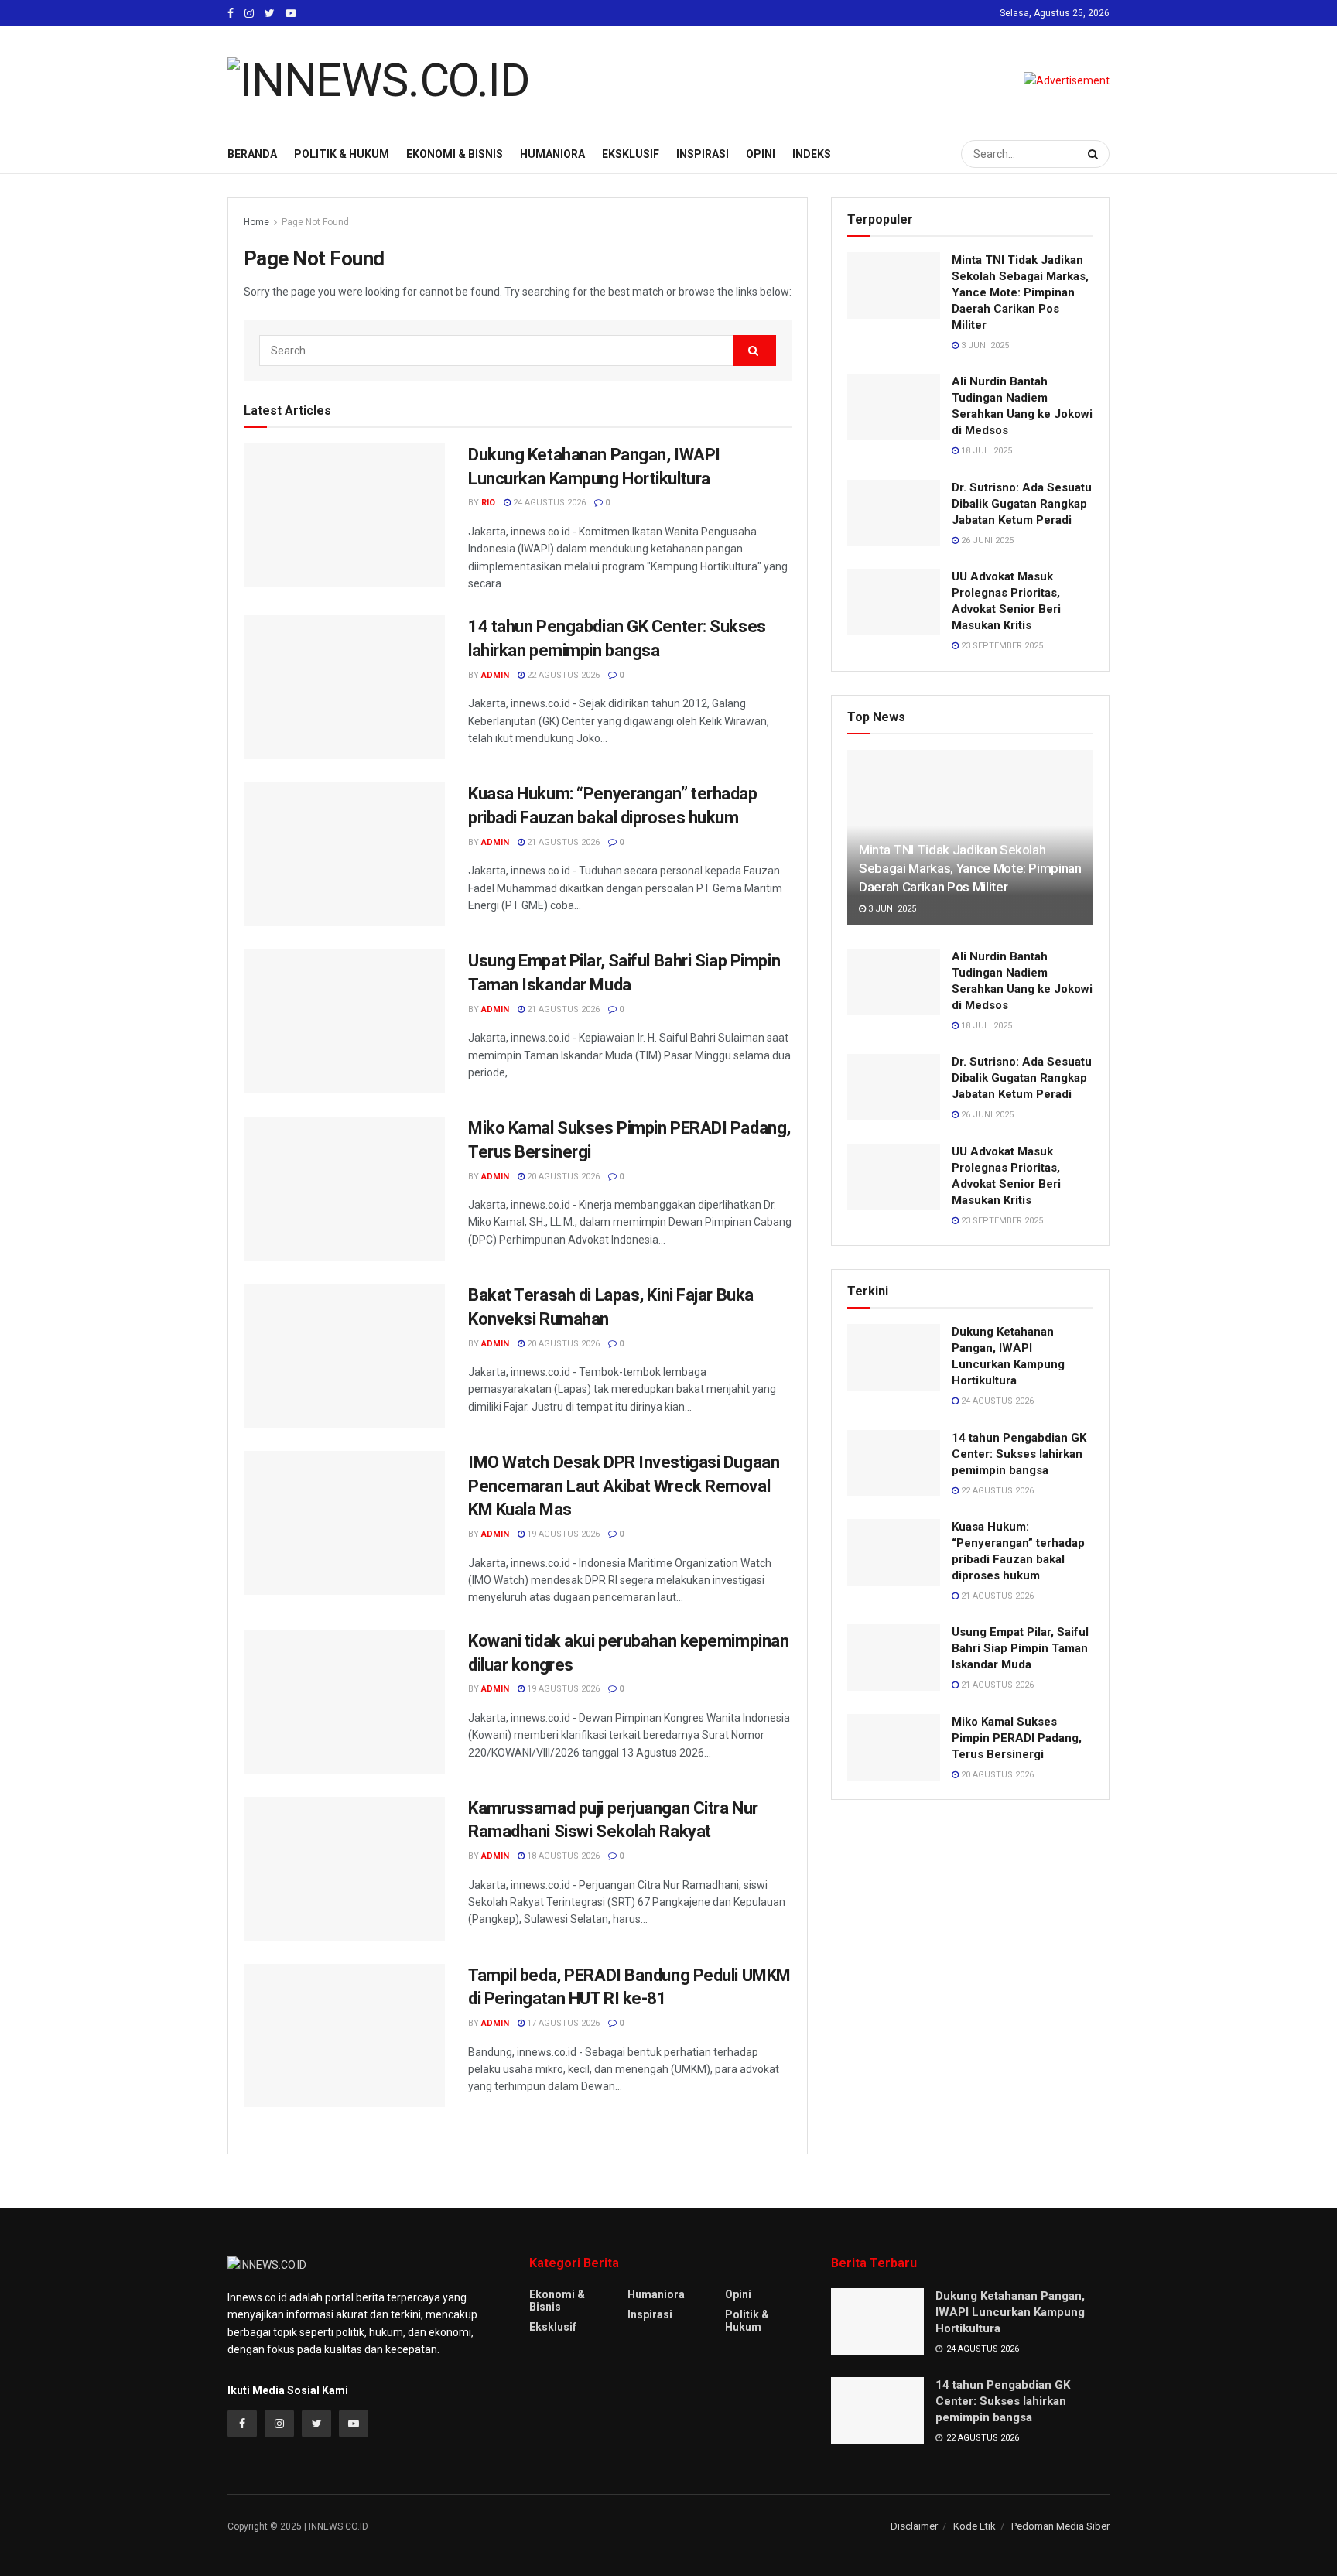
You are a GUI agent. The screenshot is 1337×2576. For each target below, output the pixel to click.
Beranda (252, 154)
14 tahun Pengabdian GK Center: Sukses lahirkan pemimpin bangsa (1019, 1454)
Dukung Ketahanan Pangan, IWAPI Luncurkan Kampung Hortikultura (1010, 2312)
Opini (761, 154)
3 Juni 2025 (984, 346)
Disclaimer (914, 2526)
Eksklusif (631, 154)
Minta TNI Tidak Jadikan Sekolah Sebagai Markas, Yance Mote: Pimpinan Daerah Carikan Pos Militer (1020, 292)
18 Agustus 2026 (562, 1856)
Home (256, 222)
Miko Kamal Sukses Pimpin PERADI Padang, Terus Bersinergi (1017, 1738)
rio (488, 503)
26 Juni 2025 (986, 541)
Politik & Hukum (342, 154)
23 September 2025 (1001, 646)
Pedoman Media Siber (1060, 2526)
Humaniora (552, 154)
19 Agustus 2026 (562, 1534)
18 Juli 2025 (985, 451)
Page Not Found (315, 222)
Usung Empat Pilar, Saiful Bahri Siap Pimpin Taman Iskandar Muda (1020, 1648)
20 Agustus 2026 (562, 1177)
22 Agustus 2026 (562, 675)
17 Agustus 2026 (562, 2023)
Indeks (812, 154)
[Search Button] (1095, 154)
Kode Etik (975, 2526)
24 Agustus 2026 (548, 503)
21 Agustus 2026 (562, 842)
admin (495, 675)
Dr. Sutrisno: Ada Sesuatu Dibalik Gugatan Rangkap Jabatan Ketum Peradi (1022, 504)
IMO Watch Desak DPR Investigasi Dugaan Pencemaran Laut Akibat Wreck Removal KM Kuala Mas (624, 1486)
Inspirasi (703, 154)
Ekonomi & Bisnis (455, 154)
